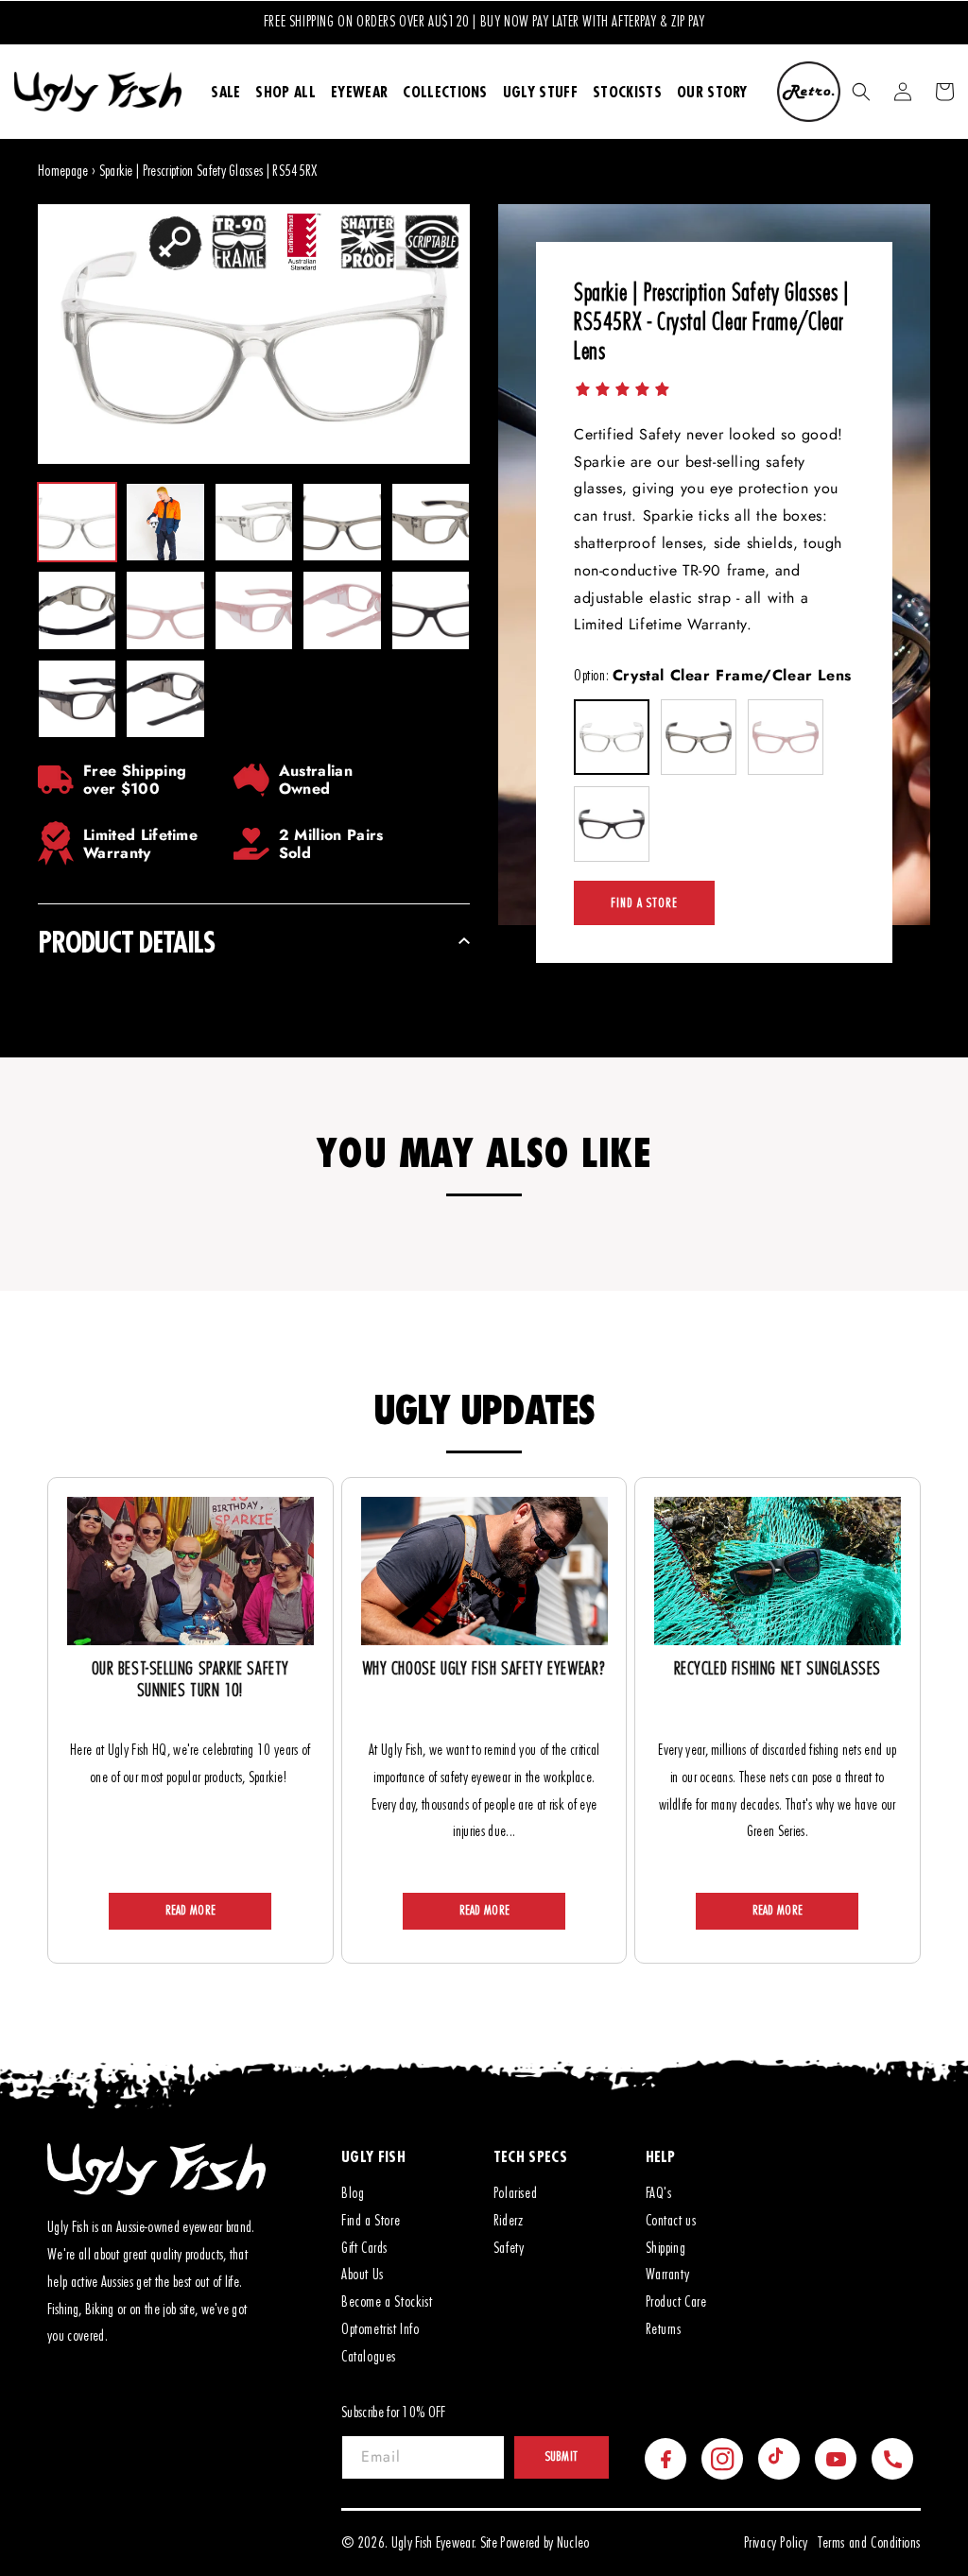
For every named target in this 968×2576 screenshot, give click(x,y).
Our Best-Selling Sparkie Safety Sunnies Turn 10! (191, 1681)
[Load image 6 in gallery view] (77, 610)
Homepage (63, 171)
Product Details (126, 942)
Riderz (509, 2221)
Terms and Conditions (869, 2543)
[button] (861, 92)
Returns (664, 2329)
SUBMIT (562, 2457)
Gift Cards (364, 2248)
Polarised (515, 2193)
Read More (191, 1911)
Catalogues (369, 2357)
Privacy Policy (776, 2543)
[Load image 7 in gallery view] (165, 610)
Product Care (676, 2302)
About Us (363, 2275)
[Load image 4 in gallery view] (342, 522)
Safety (509, 2248)
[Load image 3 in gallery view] (254, 522)
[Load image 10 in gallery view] (431, 610)
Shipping (666, 2248)
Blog (353, 2193)
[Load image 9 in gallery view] (342, 610)
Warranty (668, 2275)
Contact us (671, 2221)
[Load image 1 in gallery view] (77, 522)
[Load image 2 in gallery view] (165, 522)
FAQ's (659, 2193)
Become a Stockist (387, 2302)
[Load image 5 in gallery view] (431, 522)
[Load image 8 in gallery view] (254, 610)
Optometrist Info (380, 2329)
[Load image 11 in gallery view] (77, 699)
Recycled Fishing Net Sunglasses (778, 1670)
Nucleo (573, 2543)
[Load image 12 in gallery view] (165, 699)
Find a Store (644, 903)
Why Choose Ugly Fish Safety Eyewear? (484, 1670)
